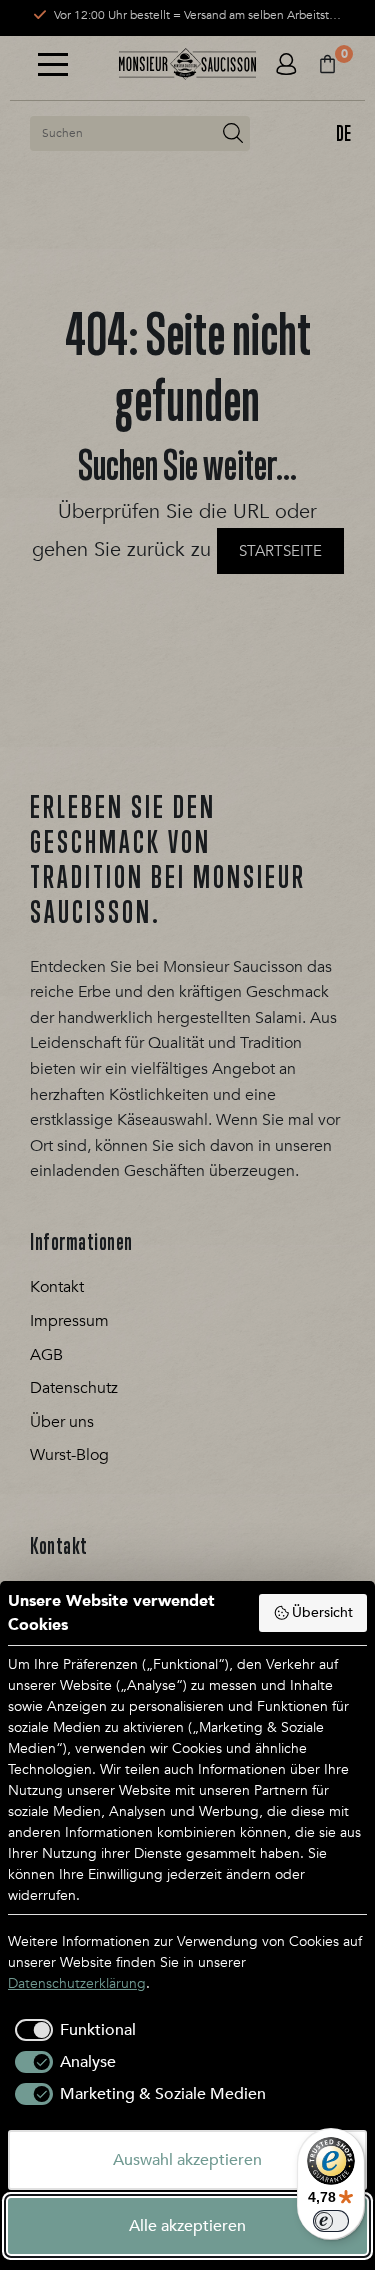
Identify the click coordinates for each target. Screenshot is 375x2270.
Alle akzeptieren (187, 2226)
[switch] (331, 2221)
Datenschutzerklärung (77, 1983)
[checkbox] (72, 2030)
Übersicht (322, 1612)
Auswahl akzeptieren (187, 2160)
